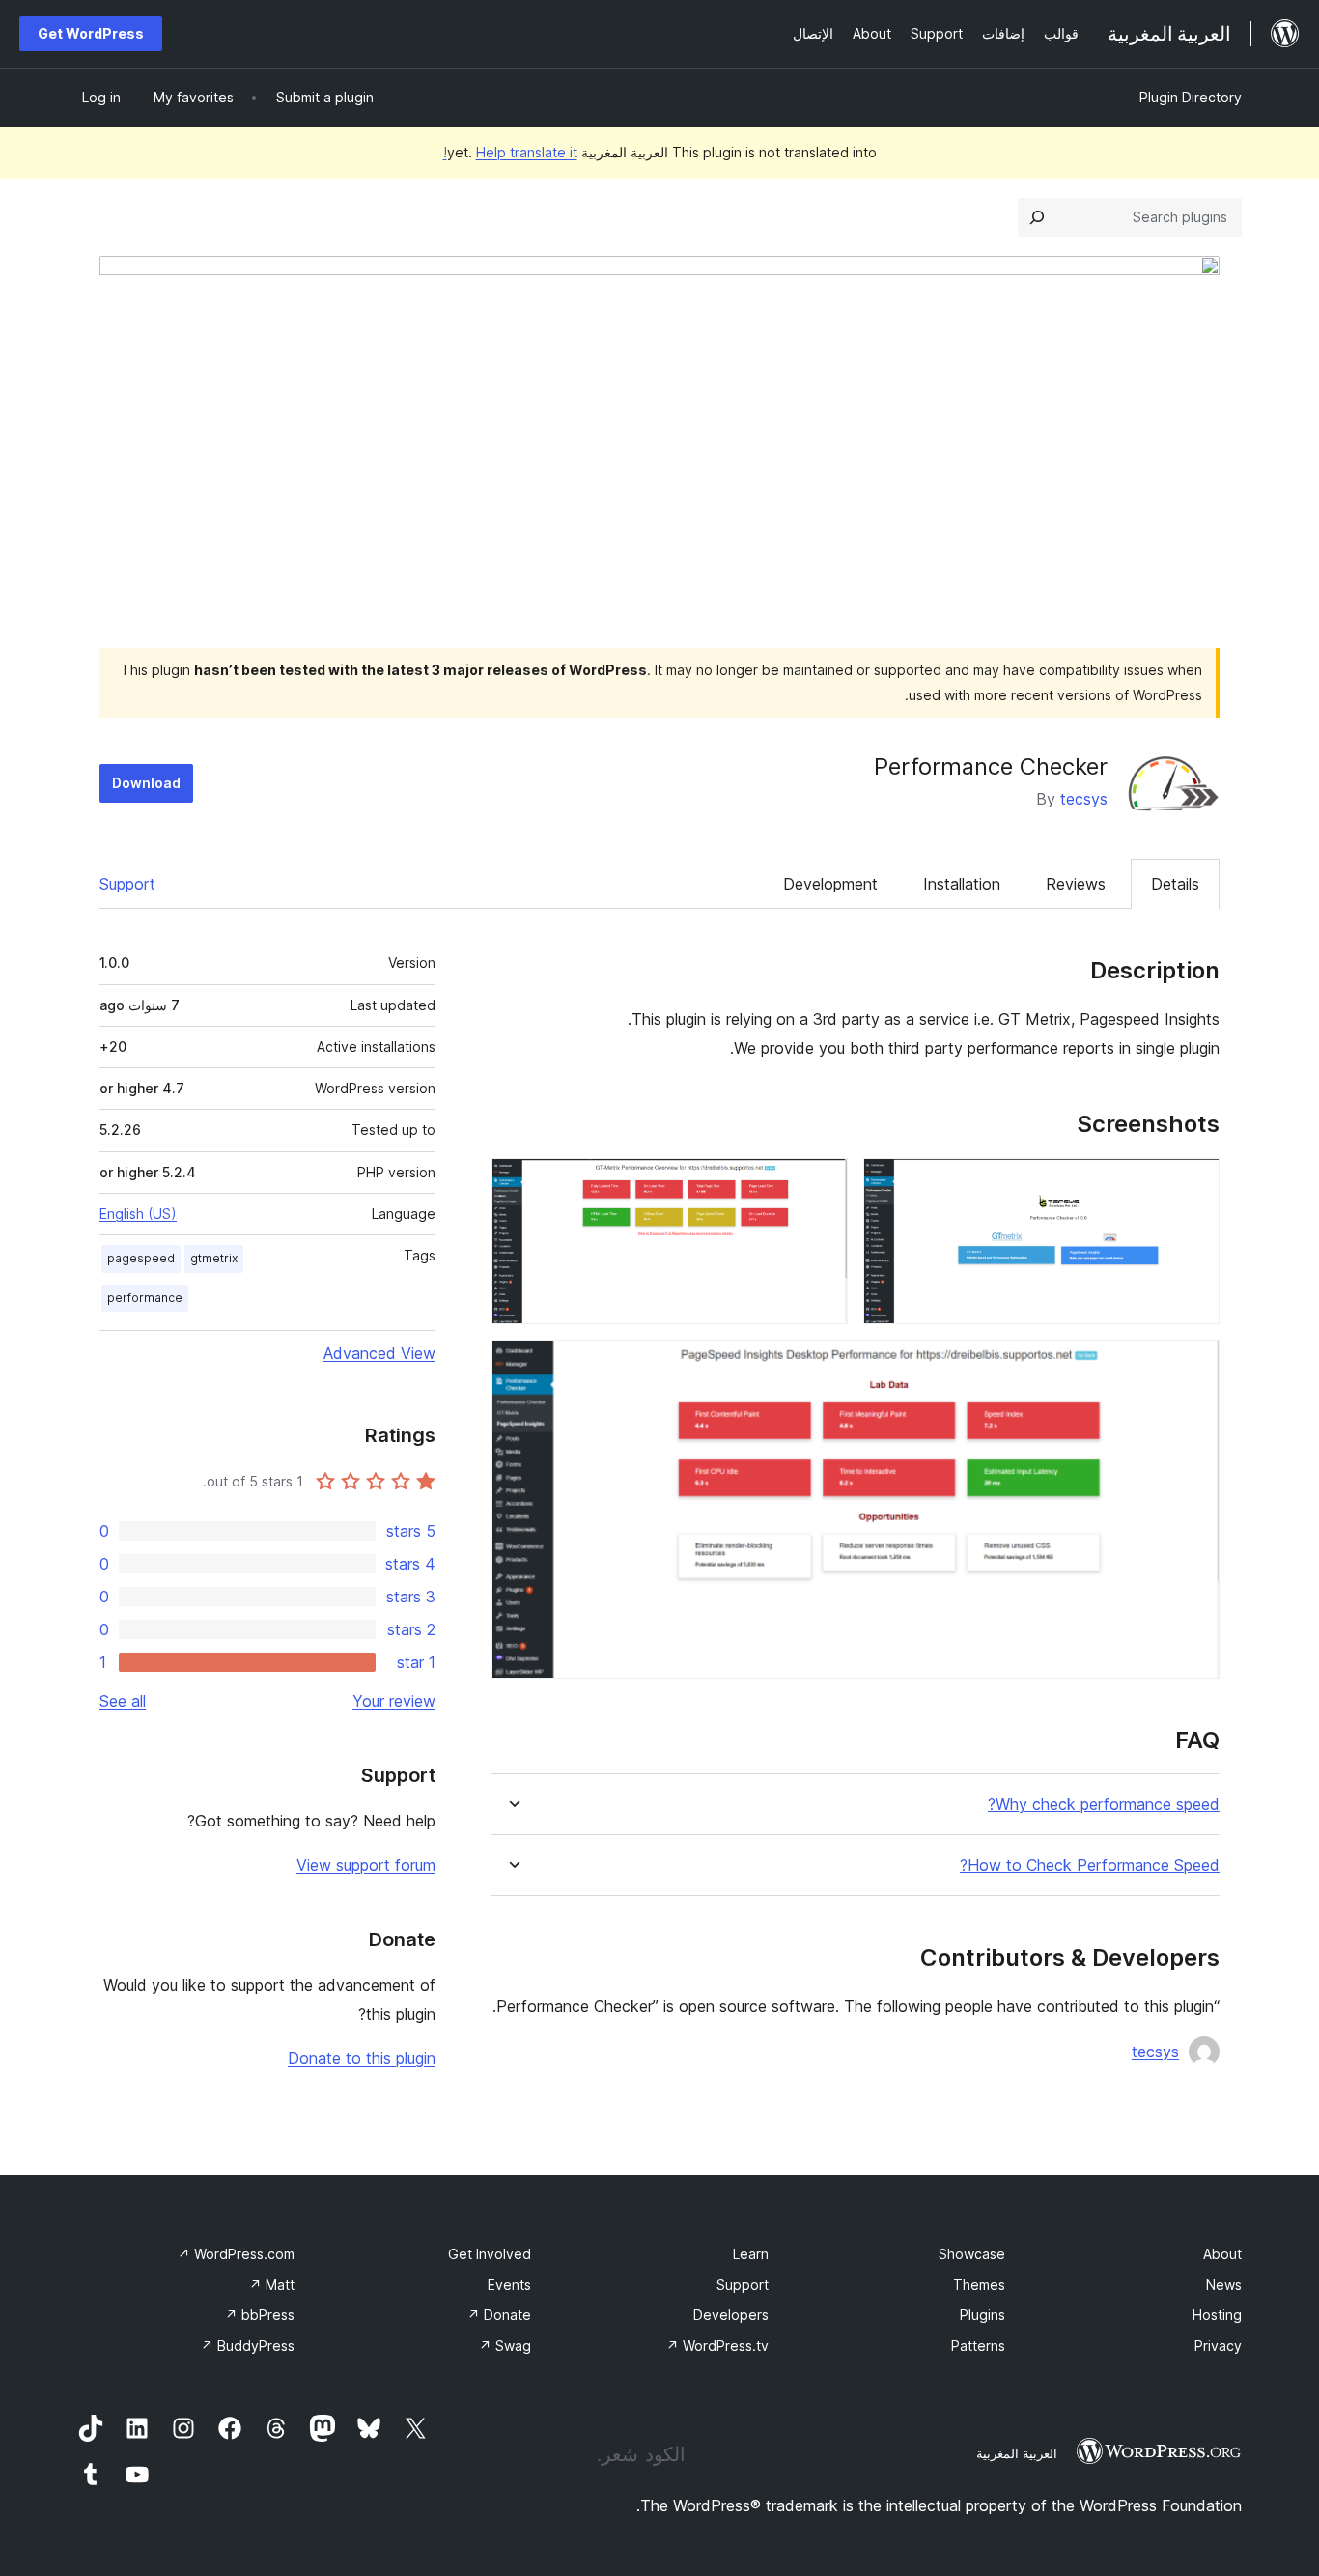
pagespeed (141, 1258)
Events (509, 2285)
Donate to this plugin (362, 2058)
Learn (751, 2254)
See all (123, 1701)
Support (127, 884)
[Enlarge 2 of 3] (822, 1184)
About (1222, 2254)
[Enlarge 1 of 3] (1193, 1184)
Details (1175, 884)
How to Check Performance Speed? (1090, 1866)
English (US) (138, 1214)
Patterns (978, 2346)
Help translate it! (510, 152)
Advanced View (379, 1353)
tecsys (1084, 799)
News (1224, 2285)
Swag (505, 2346)
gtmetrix (214, 1258)
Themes (979, 2285)
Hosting (1217, 2315)
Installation (962, 884)
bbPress (260, 2315)
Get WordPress (91, 33)
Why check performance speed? (1104, 1805)
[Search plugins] (1037, 217)
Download (146, 783)
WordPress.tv (717, 2346)
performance (145, 1298)
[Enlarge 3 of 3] (1193, 1366)
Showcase (972, 2254)
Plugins (982, 2315)
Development (830, 884)
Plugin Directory (1191, 97)
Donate (499, 2315)
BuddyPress (248, 2346)
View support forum (366, 1865)
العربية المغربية (1017, 2453)
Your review (394, 1701)
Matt (272, 2285)
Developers (731, 2315)
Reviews (1076, 884)
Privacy (1218, 2346)
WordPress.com (236, 2254)
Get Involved (490, 2254)
